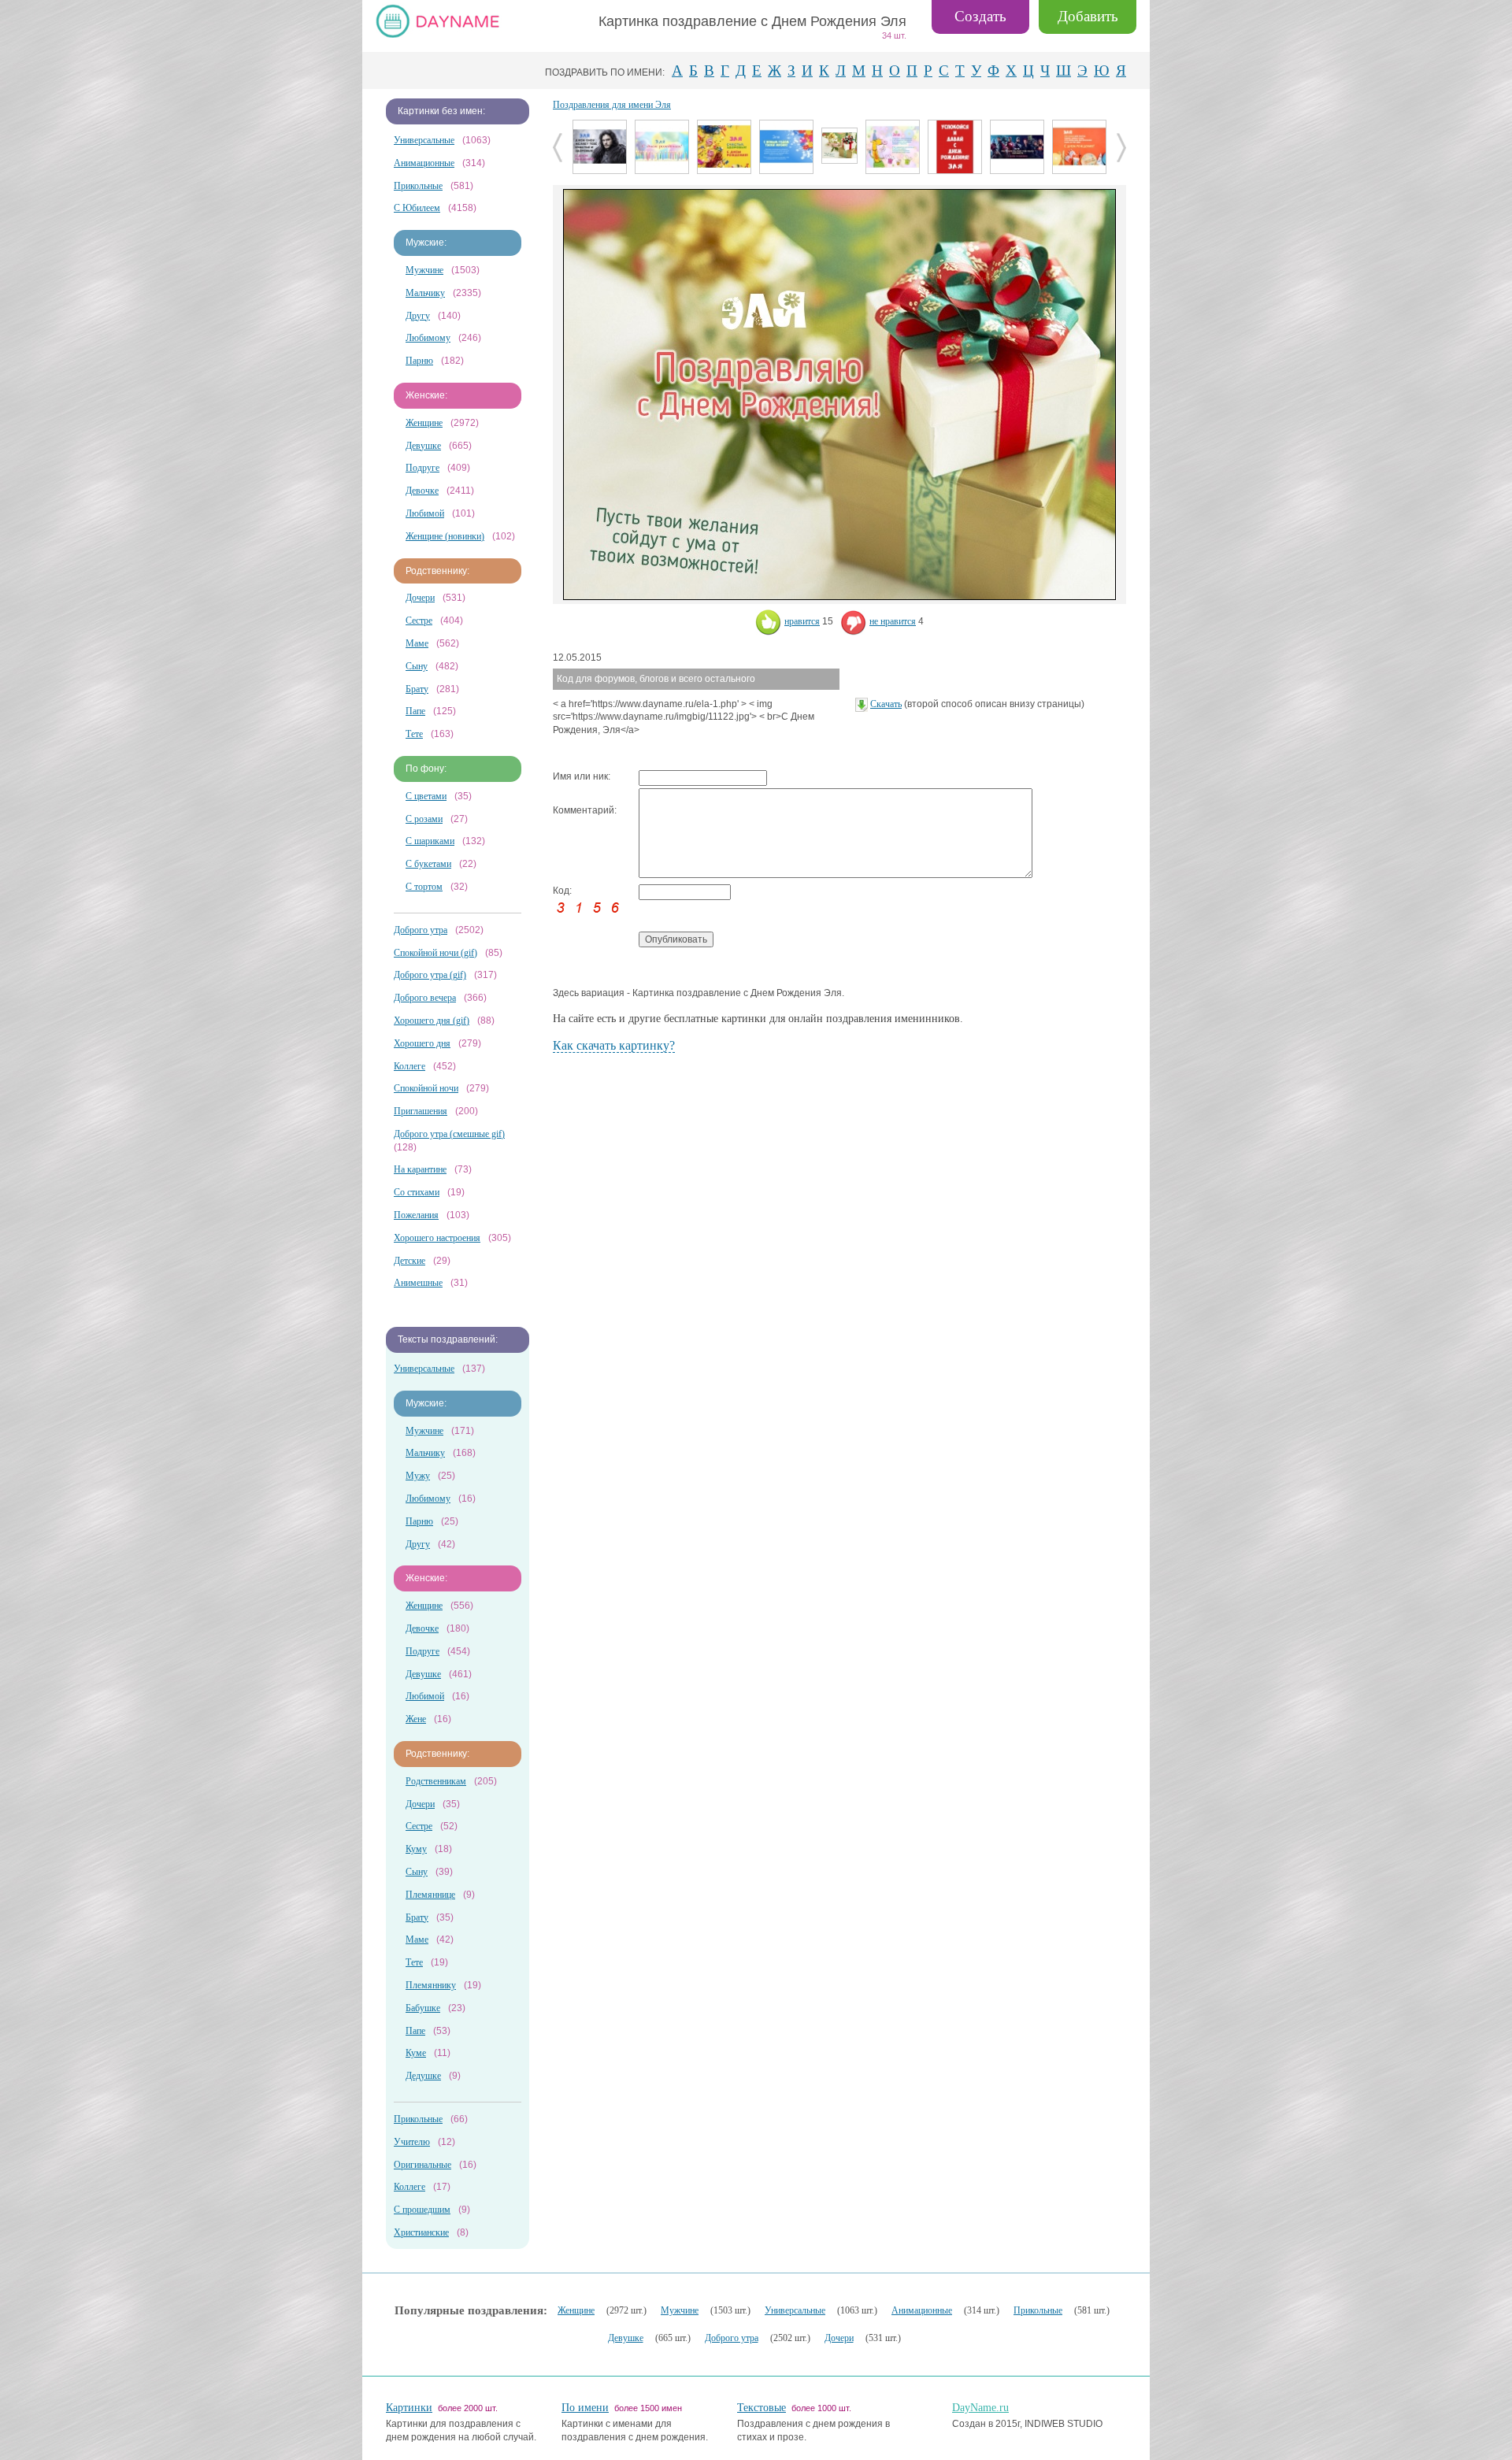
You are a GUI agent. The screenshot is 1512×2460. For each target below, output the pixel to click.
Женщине (424, 423)
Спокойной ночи (426, 1088)
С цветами (426, 796)
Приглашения (421, 1111)
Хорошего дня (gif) (432, 1021)
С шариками (430, 841)
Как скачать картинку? (614, 1045)
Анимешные (418, 1283)
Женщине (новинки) (445, 536)
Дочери (420, 598)
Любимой (425, 513)
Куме (416, 2053)
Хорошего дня (422, 1043)
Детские (409, 1261)
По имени (585, 2408)
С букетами (428, 864)
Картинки (409, 2408)
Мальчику (425, 293)
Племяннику (431, 1985)
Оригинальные (422, 2165)
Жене (416, 1719)
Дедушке (423, 2076)
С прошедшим (422, 2210)
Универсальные (424, 140)
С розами (424, 819)
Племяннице (430, 1895)
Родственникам (436, 1781)
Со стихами (417, 1192)
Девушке (423, 446)
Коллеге (409, 1066)
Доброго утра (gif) (430, 975)
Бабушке (423, 2008)
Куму (416, 1849)
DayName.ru (980, 2408)
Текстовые (762, 2408)
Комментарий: (585, 810)
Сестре (419, 621)
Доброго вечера (425, 998)
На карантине (420, 1169)
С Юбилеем (417, 208)
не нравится (893, 621)
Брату (417, 689)
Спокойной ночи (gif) (435, 953)
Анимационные (424, 163)
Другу (418, 316)
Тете (414, 734)
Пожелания (416, 1215)
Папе (415, 711)
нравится (802, 621)
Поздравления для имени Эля (612, 105)
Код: (562, 891)
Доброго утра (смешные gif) (449, 1134)
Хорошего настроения (437, 1238)
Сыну (417, 666)
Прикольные (418, 186)
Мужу (418, 1476)
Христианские (421, 2232)
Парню (419, 361)
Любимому (428, 338)
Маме (417, 643)
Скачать (886, 704)
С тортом (424, 887)
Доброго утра (421, 930)
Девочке (422, 491)
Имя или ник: (582, 776)
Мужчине (424, 270)
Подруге (422, 468)
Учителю (412, 2142)
